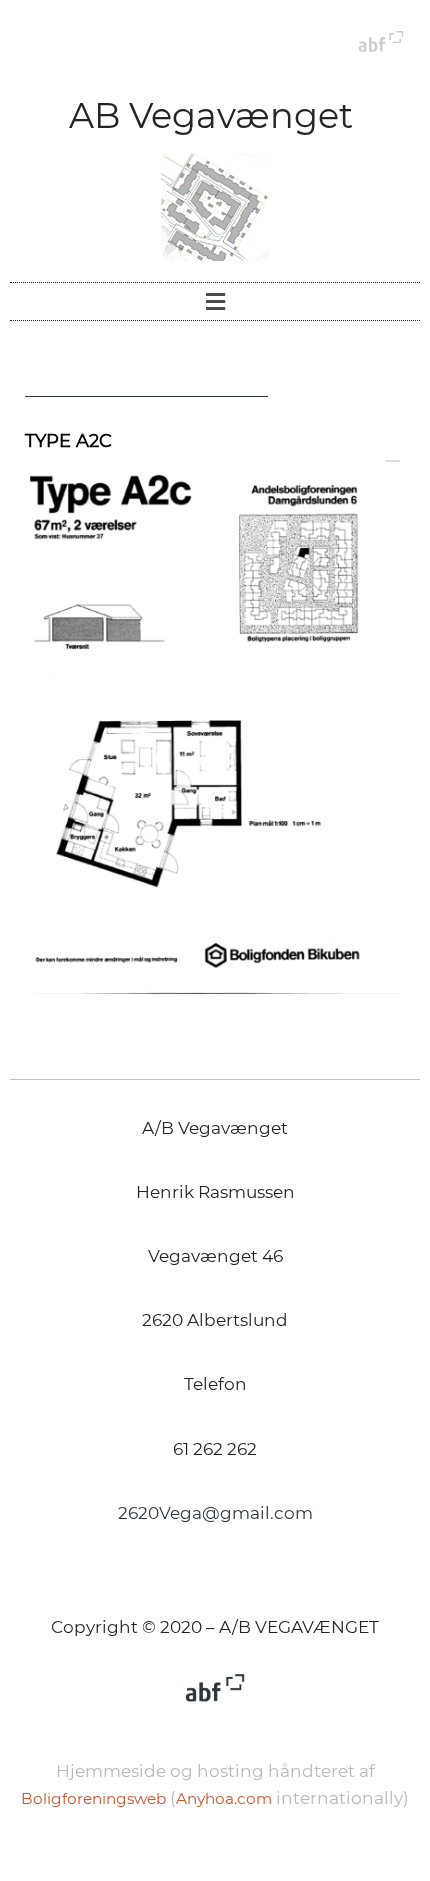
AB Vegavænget (215, 115)
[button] (215, 301)
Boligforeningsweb (93, 1798)
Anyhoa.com (224, 1798)
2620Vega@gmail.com (215, 1513)
